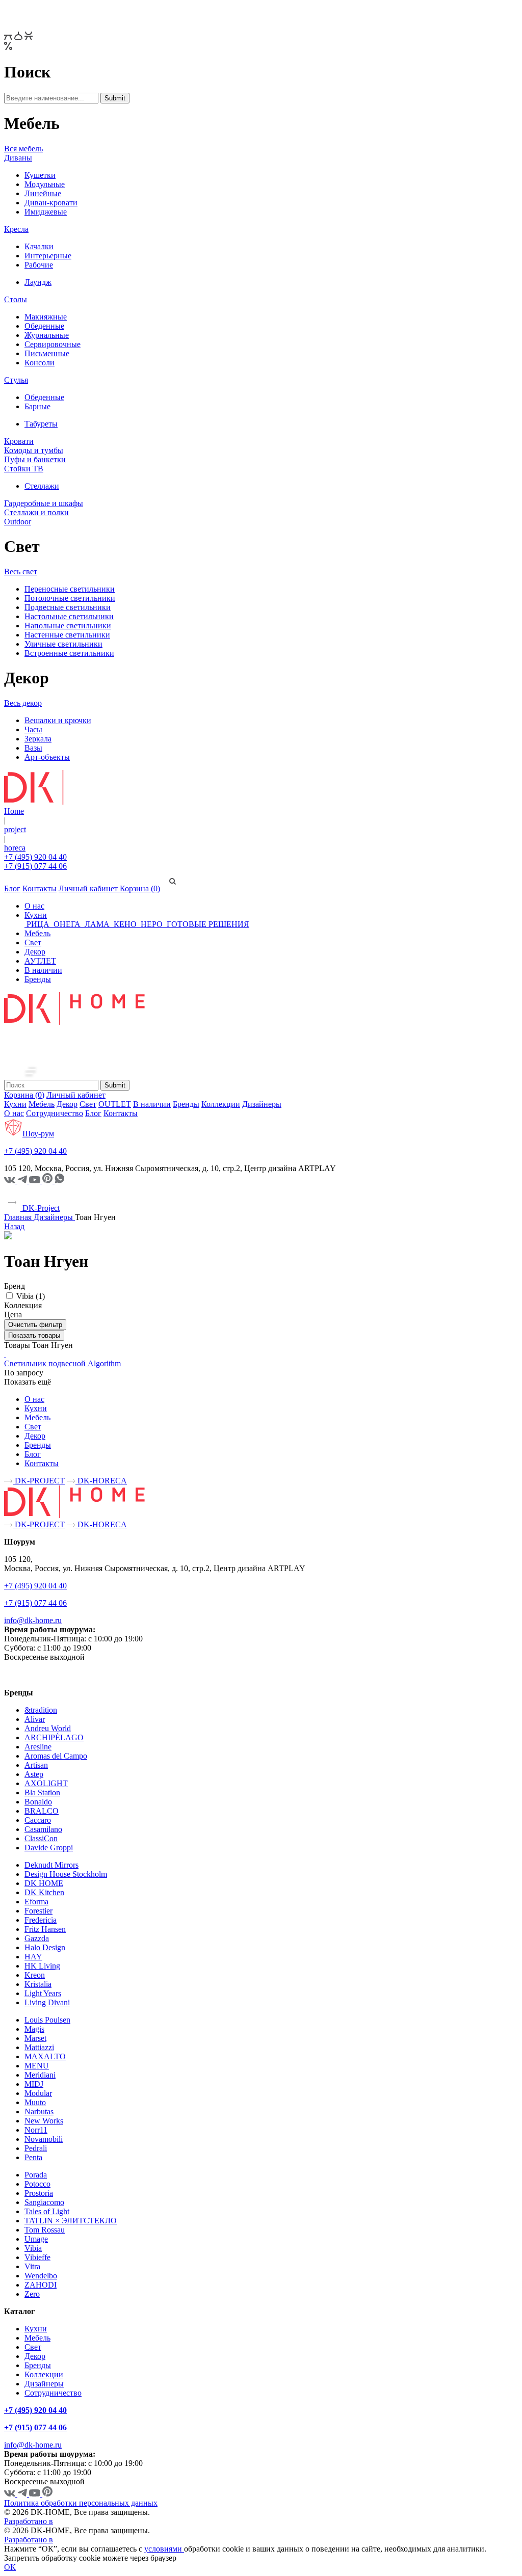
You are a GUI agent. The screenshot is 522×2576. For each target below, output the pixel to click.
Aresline (38, 1747)
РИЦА (38, 924)
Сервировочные (53, 344)
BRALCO (42, 1811)
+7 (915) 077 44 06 (35, 866)
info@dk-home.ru (33, 1620)
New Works (44, 2121)
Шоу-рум (38, 1134)
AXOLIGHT (46, 1783)
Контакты (40, 888)
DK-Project (40, 1208)
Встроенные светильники (69, 653)
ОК (10, 2567)
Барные (37, 406)
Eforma (36, 1902)
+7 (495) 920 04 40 (35, 857)
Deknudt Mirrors (51, 1865)
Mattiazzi (39, 2047)
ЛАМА (97, 924)
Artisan (36, 1765)
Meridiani (40, 2075)
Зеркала (38, 739)
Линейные (43, 193)
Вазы (33, 748)
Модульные (45, 184)
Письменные (47, 353)
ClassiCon (41, 1838)
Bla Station (42, 1792)
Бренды (38, 979)
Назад (14, 1226)
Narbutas (39, 2112)
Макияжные (46, 317)
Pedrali (36, 2148)
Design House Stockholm (66, 1874)
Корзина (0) (140, 888)
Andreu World (48, 1728)
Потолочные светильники (70, 598)
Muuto (35, 2102)
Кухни (36, 915)
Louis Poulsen (47, 2020)
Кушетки (40, 175)
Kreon (35, 1975)
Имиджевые (46, 212)
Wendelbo (41, 2276)
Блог (12, 888)
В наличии (43, 970)
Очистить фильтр (35, 1325)
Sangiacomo (44, 2202)
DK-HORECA (101, 1481)
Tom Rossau (45, 2230)
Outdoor (18, 522)
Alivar (35, 1719)
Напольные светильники (68, 626)
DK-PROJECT (39, 1481)
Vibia (33, 2248)
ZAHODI (41, 2285)
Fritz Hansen (45, 1929)
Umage (36, 2239)
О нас (34, 906)
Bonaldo (38, 1802)
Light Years (43, 1993)
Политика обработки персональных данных (81, 2503)
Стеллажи (42, 486)
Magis (34, 2029)
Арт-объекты (47, 757)
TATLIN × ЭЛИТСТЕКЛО (71, 2221)
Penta (33, 2157)
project (15, 829)
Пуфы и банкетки (35, 459)
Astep (34, 1774)
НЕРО (152, 924)
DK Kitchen (44, 1892)
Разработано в (29, 2521)
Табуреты (41, 424)
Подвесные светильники (68, 607)
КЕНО (125, 924)
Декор (35, 952)
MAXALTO (45, 2056)
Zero (32, 2294)
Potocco (37, 2184)
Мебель (37, 933)
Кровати (19, 441)
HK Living (42, 1966)
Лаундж (38, 282)
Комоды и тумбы (34, 450)
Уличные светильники (63, 644)
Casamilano (43, 1829)
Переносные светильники (70, 589)
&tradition (41, 1710)
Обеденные (44, 326)
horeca (15, 848)
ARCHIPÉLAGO (54, 1737)
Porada (36, 2175)
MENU (37, 2066)
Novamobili (44, 2139)
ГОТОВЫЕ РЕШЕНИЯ (207, 924)
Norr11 (36, 2130)
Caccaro (38, 1820)
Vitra (32, 2266)
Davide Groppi (49, 1848)
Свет (33, 942)
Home (14, 811)
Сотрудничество (55, 1113)
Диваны (18, 158)
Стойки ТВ (24, 469)
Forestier (38, 1911)
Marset (35, 2038)
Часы (33, 729)
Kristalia (38, 1984)
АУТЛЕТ (40, 961)
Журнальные (47, 335)
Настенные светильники (67, 635)
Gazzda (37, 1938)
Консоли (40, 363)
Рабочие (39, 265)
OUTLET (115, 1104)
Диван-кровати (51, 203)
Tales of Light (47, 2211)
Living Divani (47, 2002)
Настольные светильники (69, 616)
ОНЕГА (67, 924)
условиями (164, 2549)
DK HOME (44, 1883)
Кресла (16, 229)
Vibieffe (37, 2257)
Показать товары (34, 1335)
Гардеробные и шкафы (44, 503)
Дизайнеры (262, 1104)
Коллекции (221, 1104)
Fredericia (41, 1920)
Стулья (16, 380)
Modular (38, 2093)
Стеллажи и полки (36, 512)
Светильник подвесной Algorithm (62, 1363)
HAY (33, 1957)
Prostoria (39, 2193)
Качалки (39, 246)
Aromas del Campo (56, 1756)
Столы (16, 299)
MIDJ (34, 2084)
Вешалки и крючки (58, 720)
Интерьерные (48, 256)
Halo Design (45, 1947)
